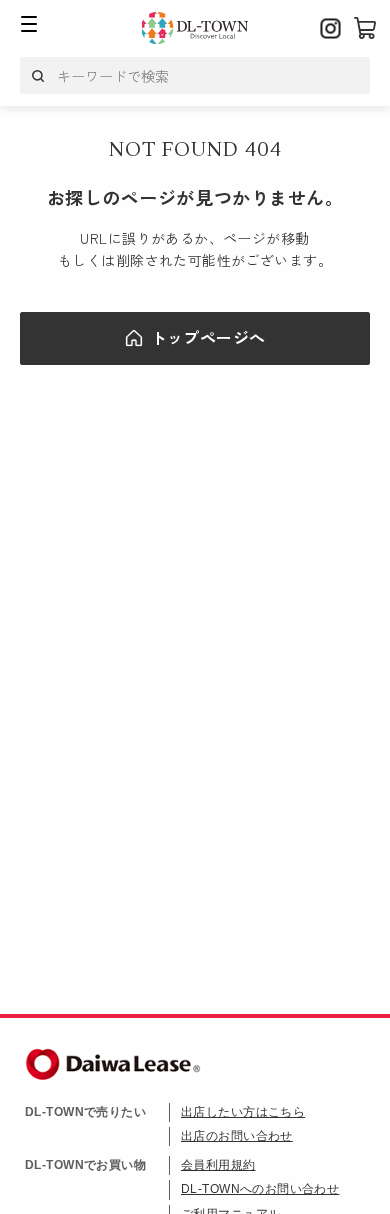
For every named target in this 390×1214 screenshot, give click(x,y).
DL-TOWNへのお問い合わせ (260, 1189)
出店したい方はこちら (243, 1112)
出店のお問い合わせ (237, 1136)
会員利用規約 (218, 1165)
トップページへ (208, 337)
